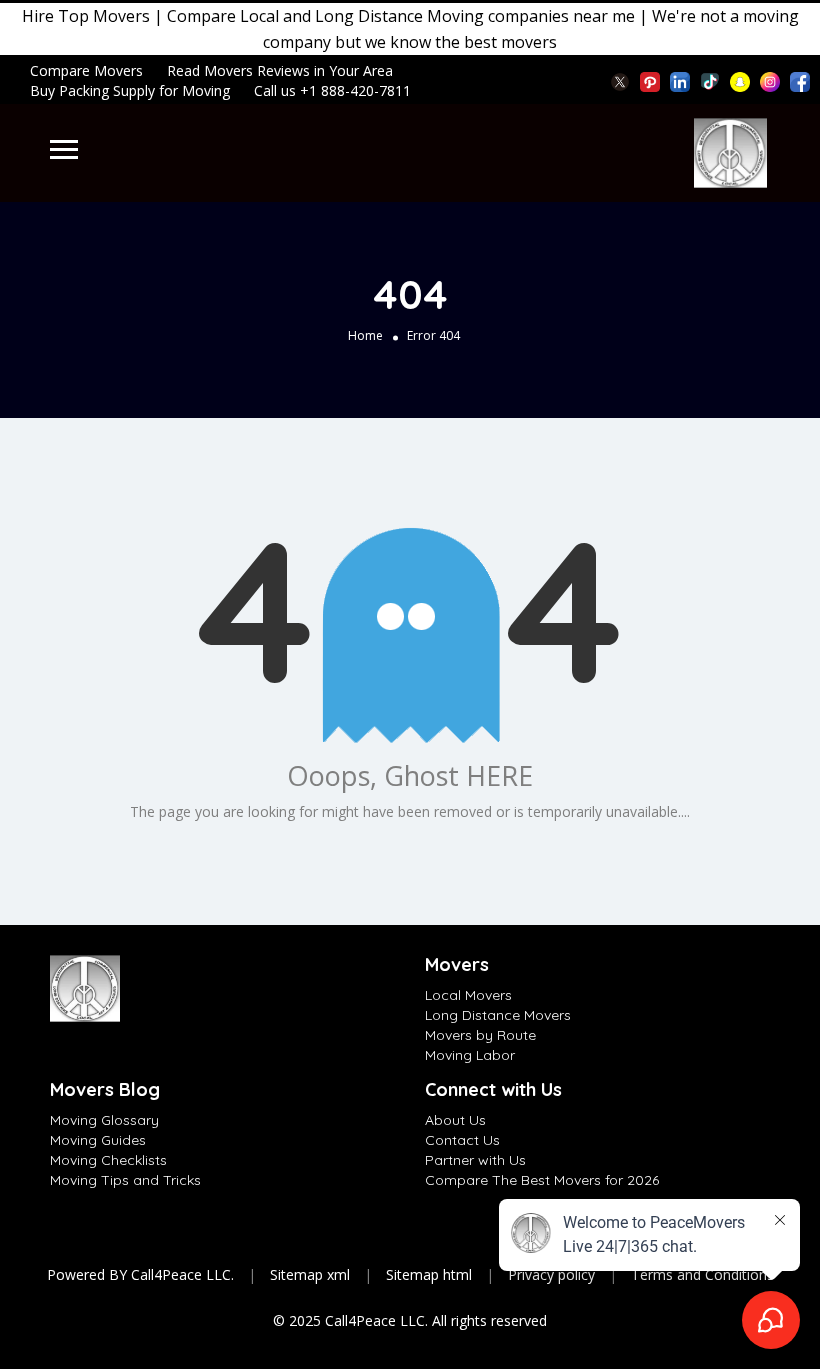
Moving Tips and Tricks (125, 1180)
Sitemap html (429, 1274)
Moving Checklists (108, 1160)
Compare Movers (86, 70)
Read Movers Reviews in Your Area (280, 70)
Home (365, 335)
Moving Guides (98, 1140)
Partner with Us (475, 1160)
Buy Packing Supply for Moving (130, 90)
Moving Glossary (104, 1120)
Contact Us (462, 1140)
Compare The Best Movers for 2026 (542, 1180)
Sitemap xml (310, 1274)
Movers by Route (480, 1035)
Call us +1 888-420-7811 (332, 90)
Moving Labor (470, 1055)
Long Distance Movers (498, 1015)
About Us (455, 1120)
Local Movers (468, 995)
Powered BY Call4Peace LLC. (140, 1274)
